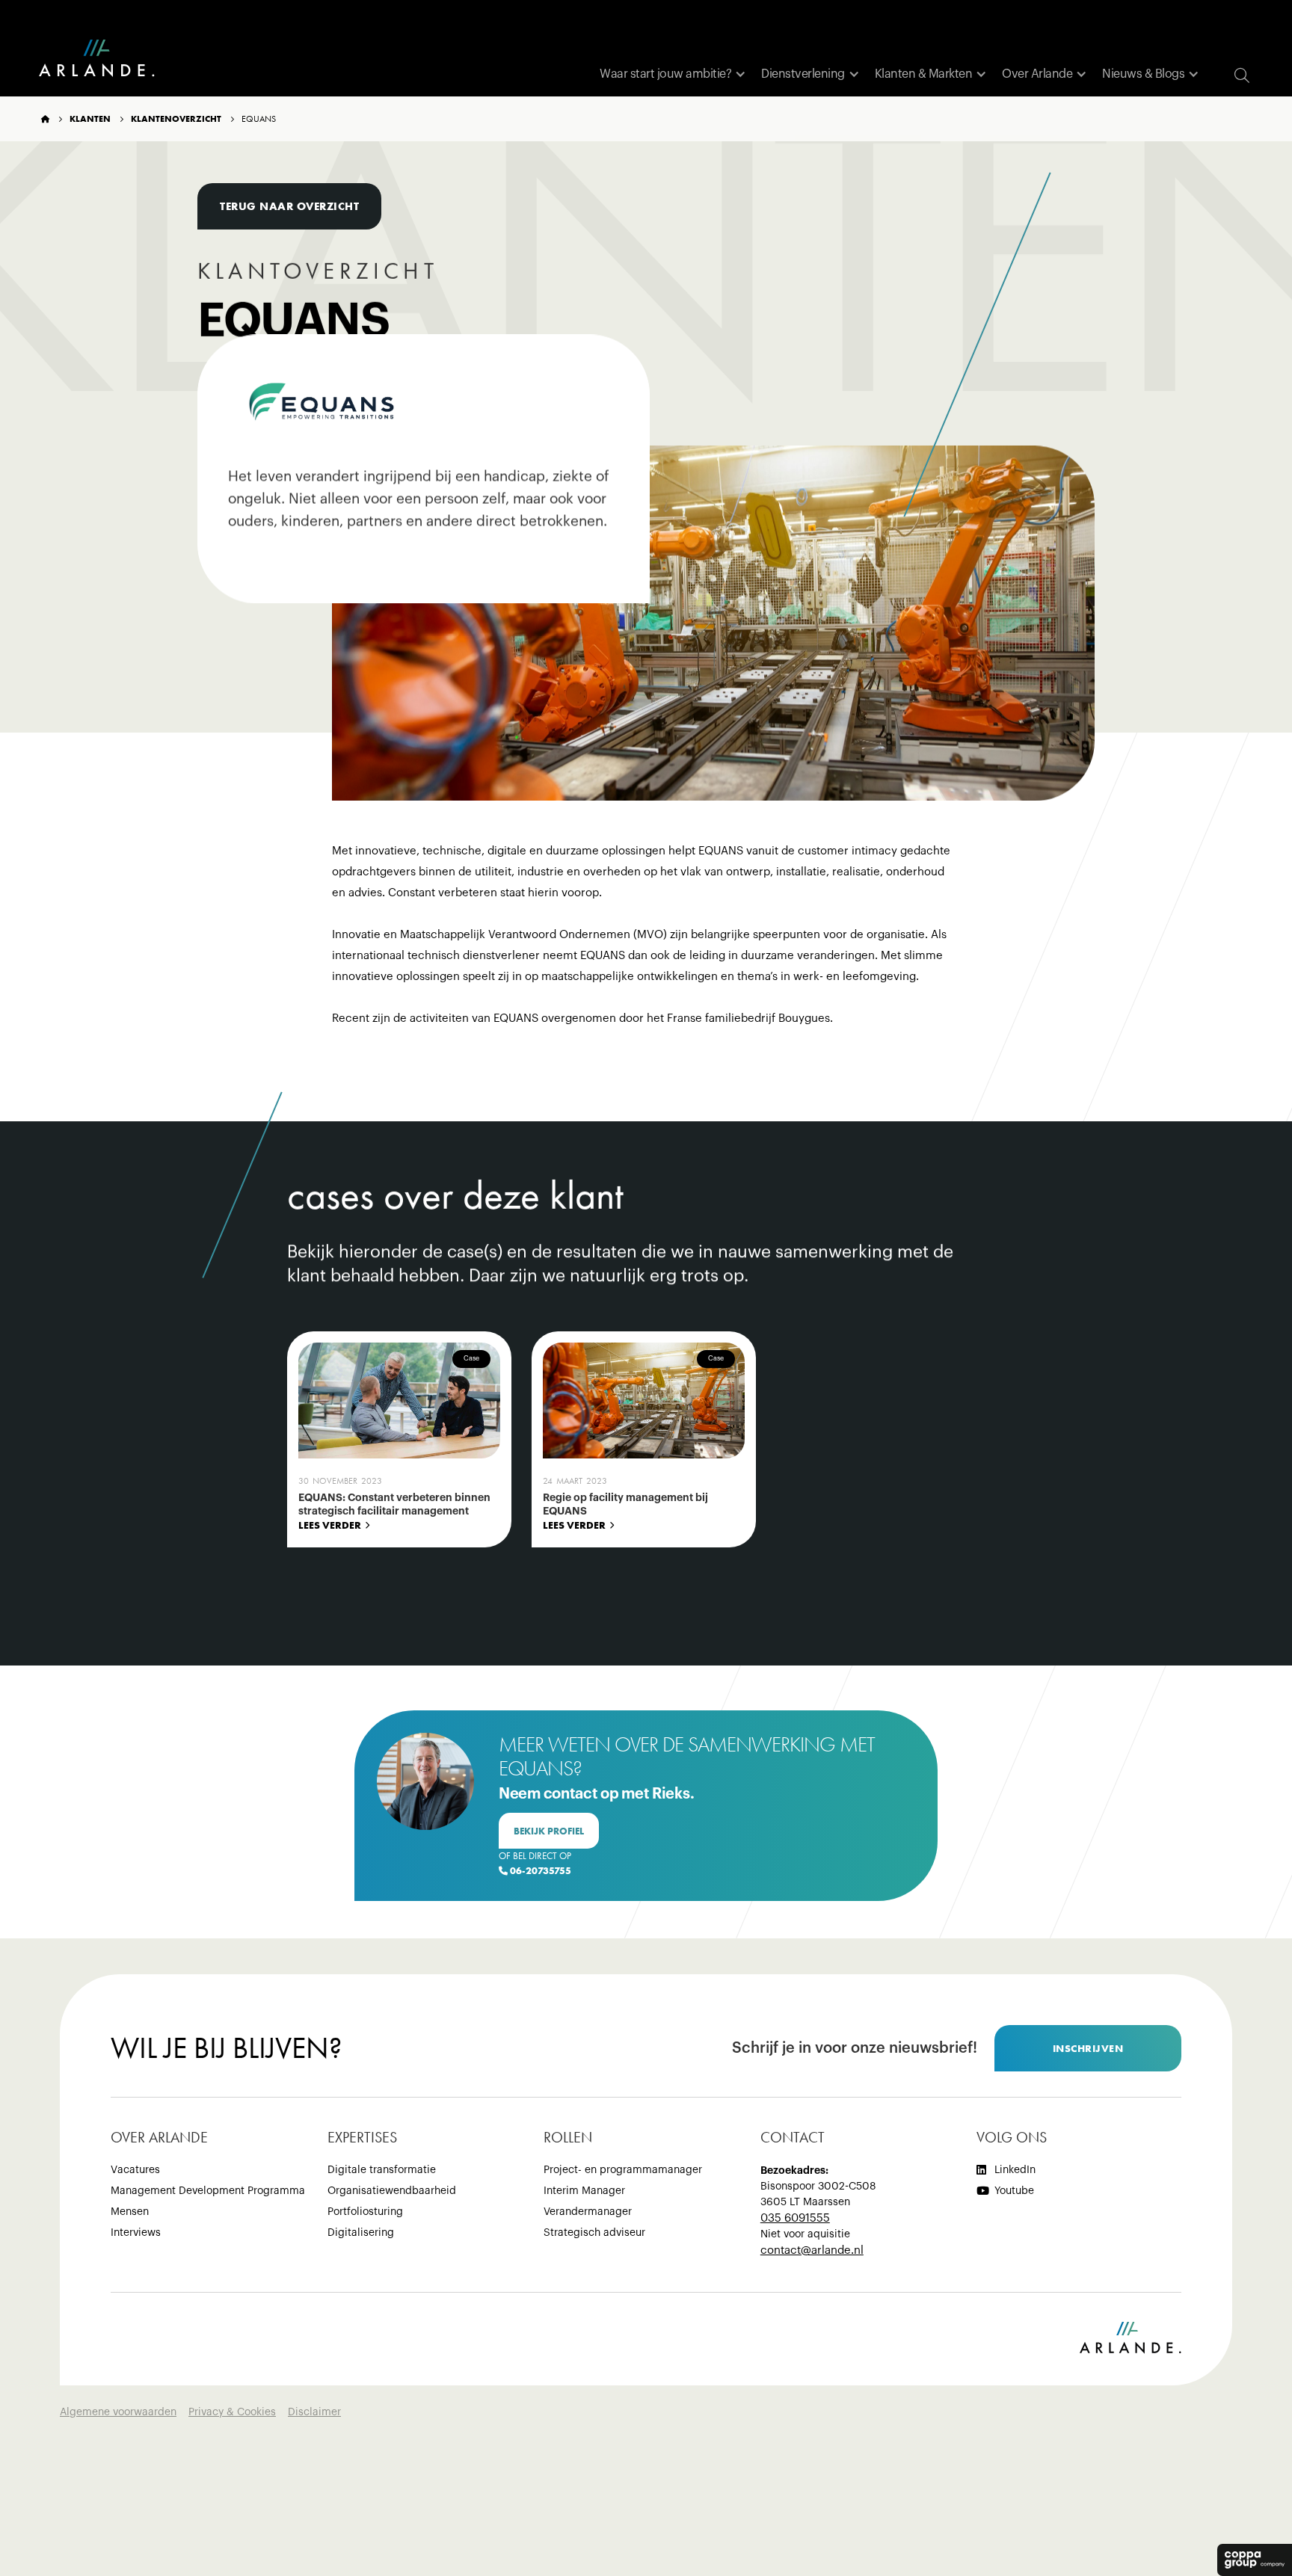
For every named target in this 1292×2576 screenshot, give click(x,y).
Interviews (136, 2233)
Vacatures (135, 2170)
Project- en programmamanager (623, 2170)
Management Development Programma (208, 2191)
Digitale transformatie (382, 2170)
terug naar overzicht (289, 206)
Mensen (130, 2212)
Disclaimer (314, 2412)
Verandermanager (588, 2212)
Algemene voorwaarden (118, 2412)
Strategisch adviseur (594, 2233)
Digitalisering (361, 2233)
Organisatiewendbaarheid (392, 2191)
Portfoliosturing (365, 2212)
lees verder (330, 1525)
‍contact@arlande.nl (812, 2250)
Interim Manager (584, 2191)
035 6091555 (795, 2218)
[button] (673, 74)
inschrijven (1088, 2048)
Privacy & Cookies (232, 2412)
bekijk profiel (549, 1831)
